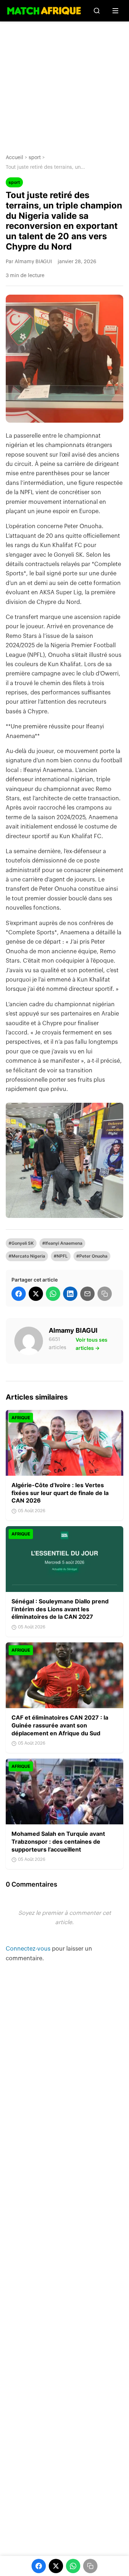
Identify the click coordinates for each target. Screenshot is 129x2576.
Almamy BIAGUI (73, 1330)
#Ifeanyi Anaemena (62, 1243)
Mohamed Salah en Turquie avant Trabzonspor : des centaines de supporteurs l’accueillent (58, 1841)
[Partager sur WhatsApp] (53, 1294)
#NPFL (61, 1256)
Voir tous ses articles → (92, 1344)
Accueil (15, 158)
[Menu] (115, 11)
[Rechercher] (97, 11)
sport (35, 158)
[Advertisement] (64, 82)
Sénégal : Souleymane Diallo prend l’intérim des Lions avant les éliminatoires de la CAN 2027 (60, 1609)
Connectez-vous (29, 1949)
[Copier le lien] (105, 1294)
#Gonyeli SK (21, 1243)
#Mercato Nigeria (27, 1256)
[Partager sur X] (36, 1294)
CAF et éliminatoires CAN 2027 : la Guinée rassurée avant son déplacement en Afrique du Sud (60, 1725)
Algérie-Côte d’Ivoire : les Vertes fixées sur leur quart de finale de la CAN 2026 (60, 1493)
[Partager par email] (87, 1294)
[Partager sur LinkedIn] (70, 1294)
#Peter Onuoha (92, 1256)
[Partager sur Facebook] (19, 1294)
